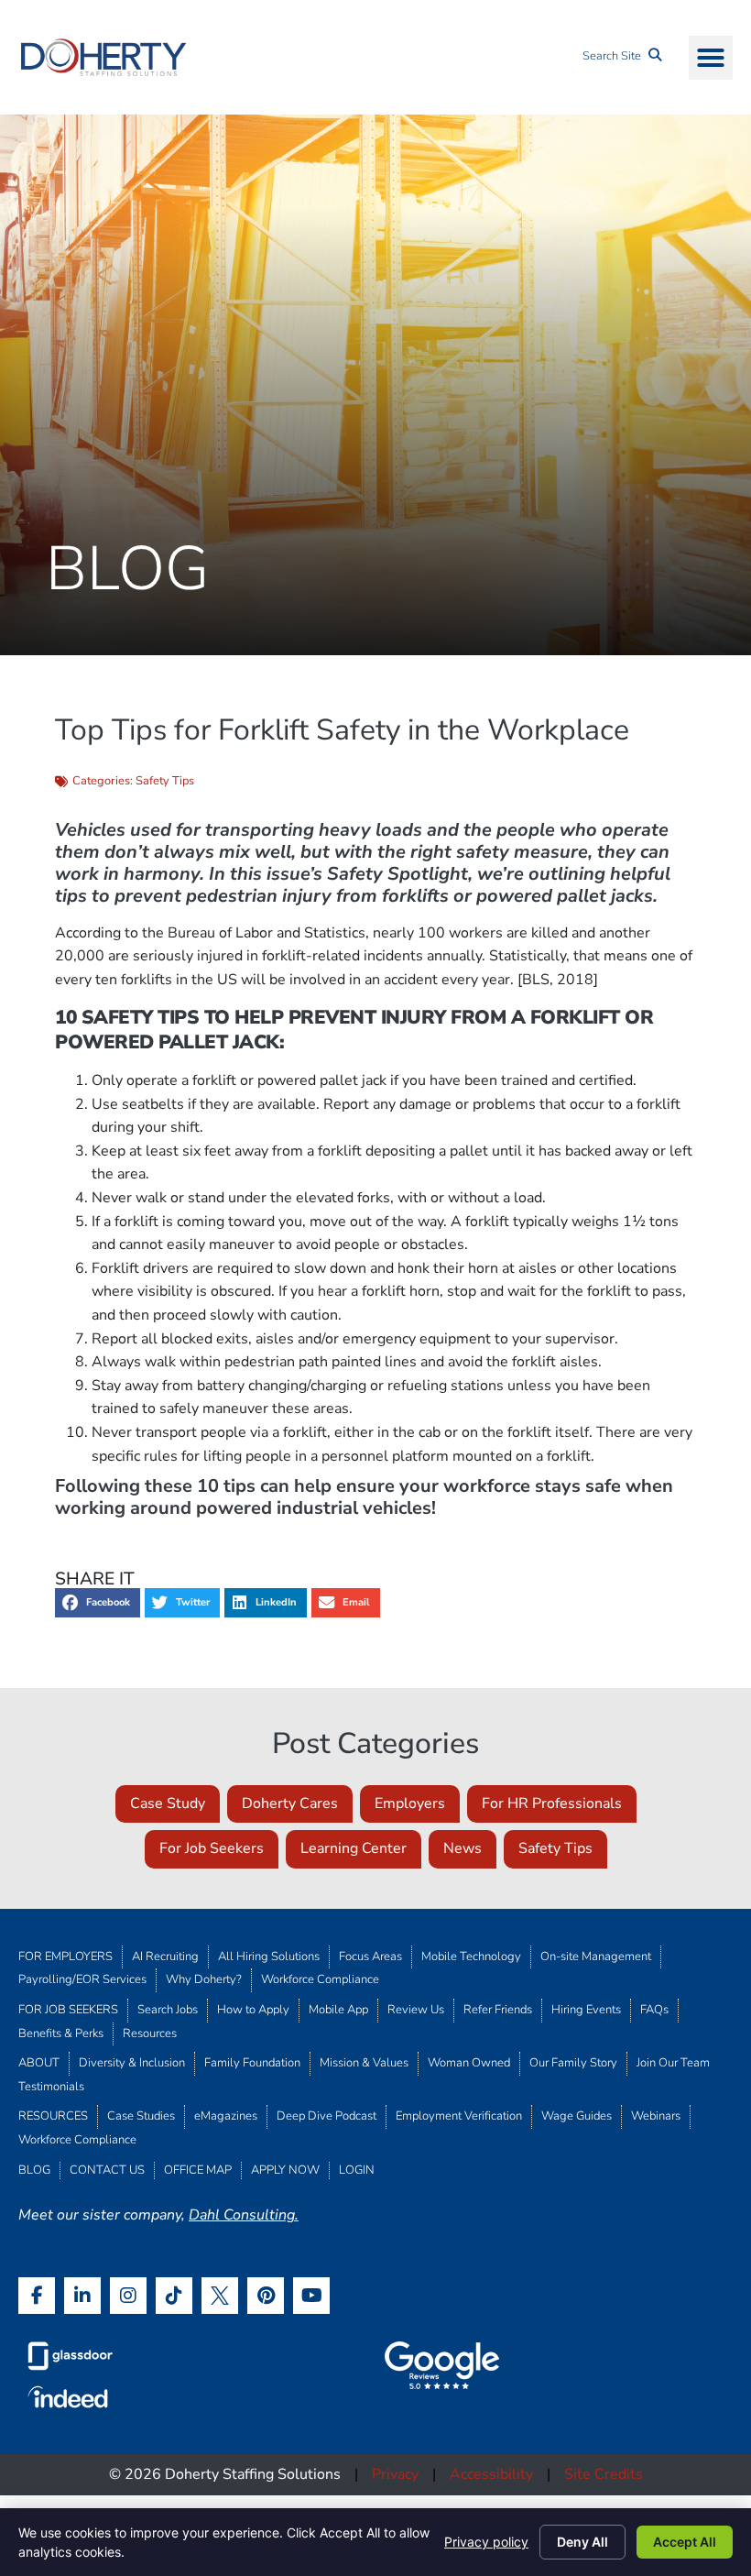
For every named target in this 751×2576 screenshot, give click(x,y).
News (463, 1848)
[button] (711, 58)
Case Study (168, 1803)
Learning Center (354, 1848)
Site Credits (604, 2474)
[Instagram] (128, 2296)
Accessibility (491, 2474)
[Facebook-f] (37, 2296)
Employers (410, 1803)
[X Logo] (220, 2296)
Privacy (395, 2474)
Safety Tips (165, 781)
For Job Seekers (212, 1848)
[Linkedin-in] (82, 2296)
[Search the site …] (622, 57)
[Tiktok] (174, 2296)
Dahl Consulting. (244, 2215)
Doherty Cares (290, 1803)
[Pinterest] (266, 2296)
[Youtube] (311, 2296)
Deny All (582, 2542)
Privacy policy (486, 2542)
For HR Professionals (552, 1803)
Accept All (685, 2542)
